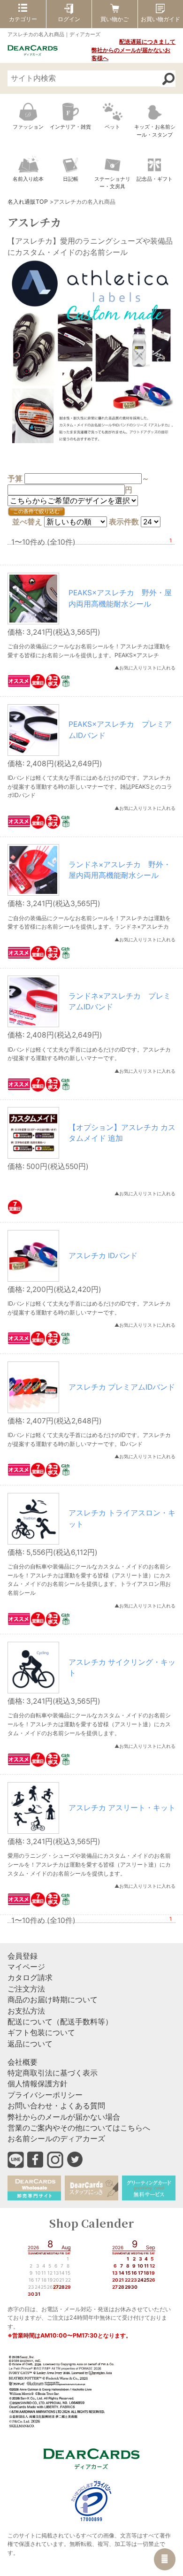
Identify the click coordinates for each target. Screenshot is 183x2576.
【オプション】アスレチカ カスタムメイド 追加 (122, 1133)
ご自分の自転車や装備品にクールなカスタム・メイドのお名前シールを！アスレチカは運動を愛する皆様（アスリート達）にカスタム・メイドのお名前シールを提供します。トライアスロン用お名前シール (89, 1580)
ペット (112, 127)
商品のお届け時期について (53, 2000)
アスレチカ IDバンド (103, 1256)
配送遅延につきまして (147, 42)
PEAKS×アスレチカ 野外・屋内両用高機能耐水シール (120, 598)
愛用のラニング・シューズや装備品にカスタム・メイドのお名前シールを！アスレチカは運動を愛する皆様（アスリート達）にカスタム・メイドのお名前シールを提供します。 (89, 1864)
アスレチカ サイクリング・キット (122, 1668)
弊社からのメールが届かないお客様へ (131, 54)
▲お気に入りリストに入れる (145, 668)
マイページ (26, 1967)
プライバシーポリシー (45, 2095)
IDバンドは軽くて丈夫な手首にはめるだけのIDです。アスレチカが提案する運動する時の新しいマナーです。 (89, 1054)
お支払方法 (26, 2011)
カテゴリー (23, 19)
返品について (30, 2044)
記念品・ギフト (155, 179)
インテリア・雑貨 (70, 127)
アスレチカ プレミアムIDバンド (122, 1387)
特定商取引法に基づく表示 (53, 2073)
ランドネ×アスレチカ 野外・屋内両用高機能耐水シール (120, 870)
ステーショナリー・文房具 (112, 183)
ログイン (69, 19)
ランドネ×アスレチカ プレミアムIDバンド (120, 1001)
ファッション (28, 127)
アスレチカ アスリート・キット (122, 1808)
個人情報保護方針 (38, 2084)
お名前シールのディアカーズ (56, 2139)
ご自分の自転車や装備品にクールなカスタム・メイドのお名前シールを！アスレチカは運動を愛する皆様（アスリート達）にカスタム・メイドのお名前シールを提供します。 (89, 1724)
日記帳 (71, 179)
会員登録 (23, 1956)
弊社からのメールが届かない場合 (64, 2117)
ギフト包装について (41, 2033)
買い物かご (114, 19)
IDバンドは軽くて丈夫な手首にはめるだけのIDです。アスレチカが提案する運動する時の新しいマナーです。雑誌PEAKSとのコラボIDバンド (90, 786)
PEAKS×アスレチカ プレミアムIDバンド (120, 730)
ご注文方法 (26, 1989)
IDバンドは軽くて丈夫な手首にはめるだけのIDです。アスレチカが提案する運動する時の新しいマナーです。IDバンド (89, 1439)
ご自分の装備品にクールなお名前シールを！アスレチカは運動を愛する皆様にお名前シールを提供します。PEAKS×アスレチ (89, 651)
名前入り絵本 (28, 179)
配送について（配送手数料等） (60, 2022)
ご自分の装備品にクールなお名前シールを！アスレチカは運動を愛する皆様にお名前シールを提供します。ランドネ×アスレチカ (89, 923)
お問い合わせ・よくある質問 (56, 2106)
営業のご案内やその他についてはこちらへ (79, 2128)
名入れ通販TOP (28, 202)
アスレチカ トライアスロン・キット (122, 1518)
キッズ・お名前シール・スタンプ (155, 131)
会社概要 (23, 2062)
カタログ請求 (30, 1978)
